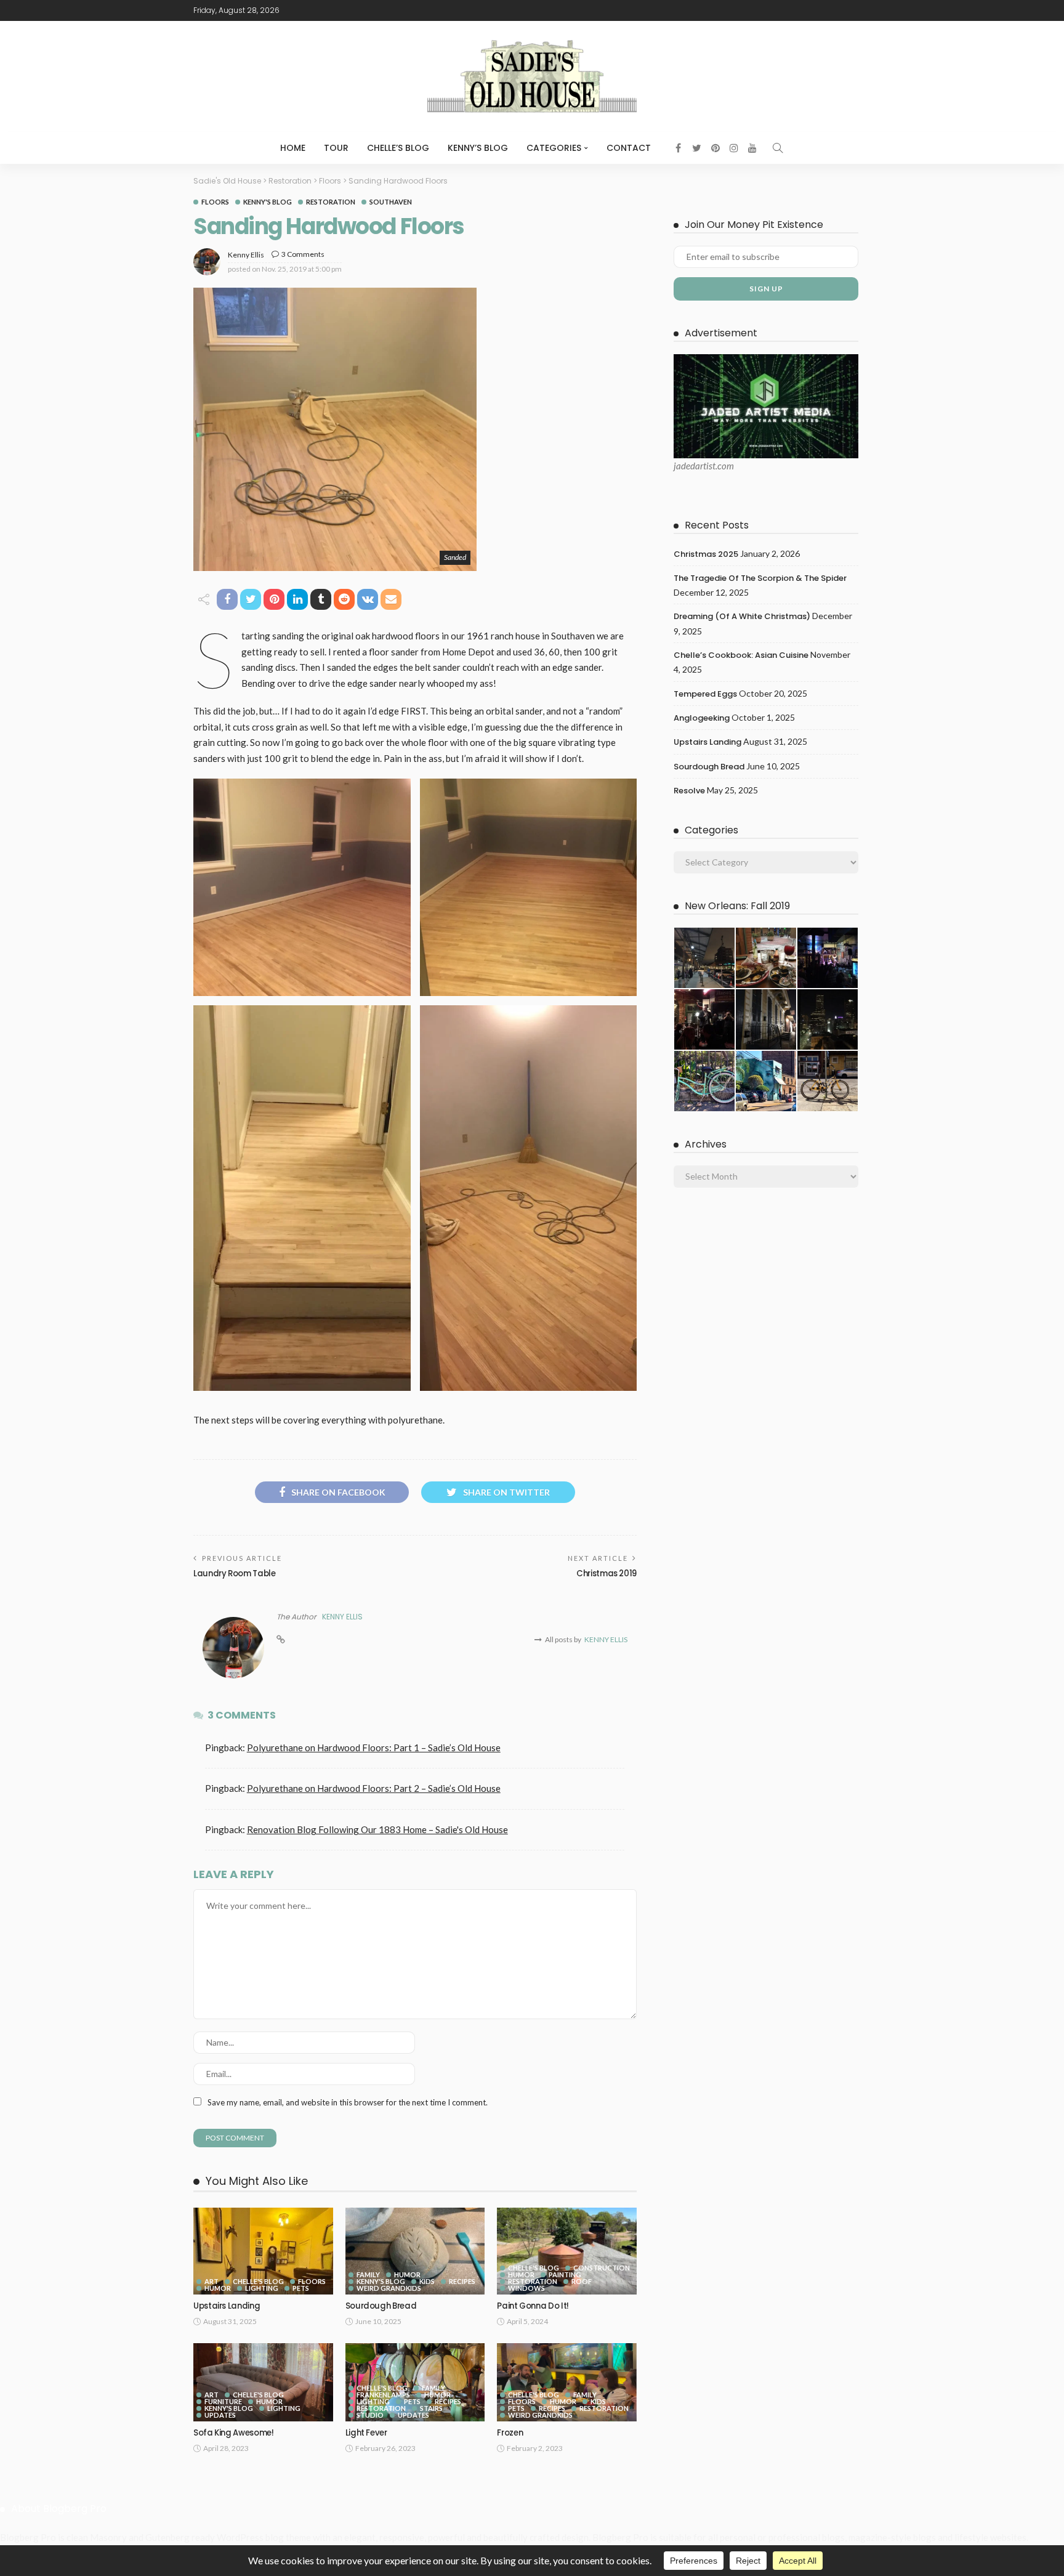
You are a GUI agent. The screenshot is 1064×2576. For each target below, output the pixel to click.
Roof (582, 2281)
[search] (778, 148)
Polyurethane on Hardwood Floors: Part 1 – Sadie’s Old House (374, 1748)
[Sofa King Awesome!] (263, 2382)
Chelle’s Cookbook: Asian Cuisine (741, 655)
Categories (554, 148)
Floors (215, 202)
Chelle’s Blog (398, 148)
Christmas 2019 (607, 1574)
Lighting (262, 2288)
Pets (301, 2288)
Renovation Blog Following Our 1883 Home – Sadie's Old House (377, 1829)
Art (212, 2281)
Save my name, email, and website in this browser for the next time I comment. (348, 2102)
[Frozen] (567, 2382)
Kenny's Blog (268, 202)
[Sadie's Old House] (532, 76)
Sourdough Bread (381, 2306)
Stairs (431, 2408)
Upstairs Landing (227, 2306)
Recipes (462, 2281)
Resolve (689, 791)
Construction (602, 2268)
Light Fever (366, 2433)
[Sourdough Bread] (415, 2251)
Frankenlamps (383, 2395)
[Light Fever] (415, 2382)
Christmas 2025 (706, 554)
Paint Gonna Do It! (533, 2306)
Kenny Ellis (246, 255)
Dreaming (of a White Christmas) (742, 616)
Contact (629, 148)
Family (368, 2274)
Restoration (331, 202)
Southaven (391, 202)
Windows (526, 2288)
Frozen (510, 2433)
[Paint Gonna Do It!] (567, 2251)
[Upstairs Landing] (263, 2251)
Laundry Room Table (235, 1574)
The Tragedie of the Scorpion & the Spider (760, 578)
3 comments (303, 254)
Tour (336, 148)
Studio (370, 2415)
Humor (218, 2288)
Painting (565, 2274)
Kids (427, 2281)
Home (293, 148)
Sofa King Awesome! (234, 2433)
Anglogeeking (702, 718)
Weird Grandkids (389, 2288)
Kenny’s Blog (478, 148)
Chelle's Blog (258, 2281)
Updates (220, 2415)
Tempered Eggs (705, 694)
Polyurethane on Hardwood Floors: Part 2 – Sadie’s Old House (374, 1788)
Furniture (223, 2401)
